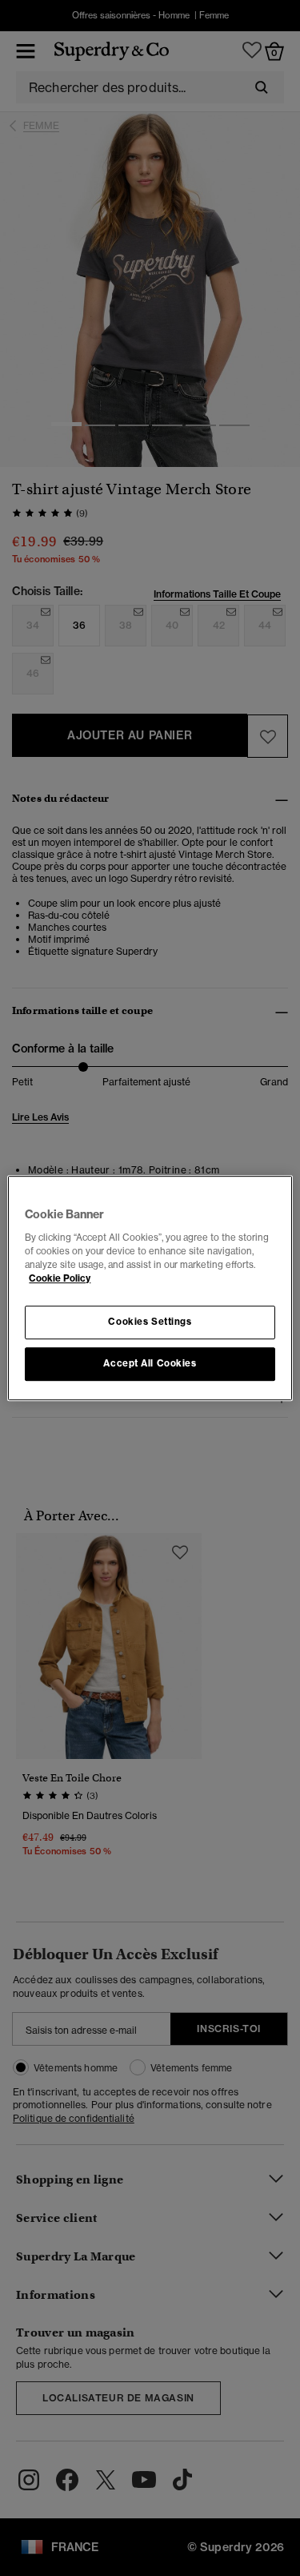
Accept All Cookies (150, 1363)
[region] (150, 1288)
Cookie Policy (60, 1278)
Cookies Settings (150, 1322)
